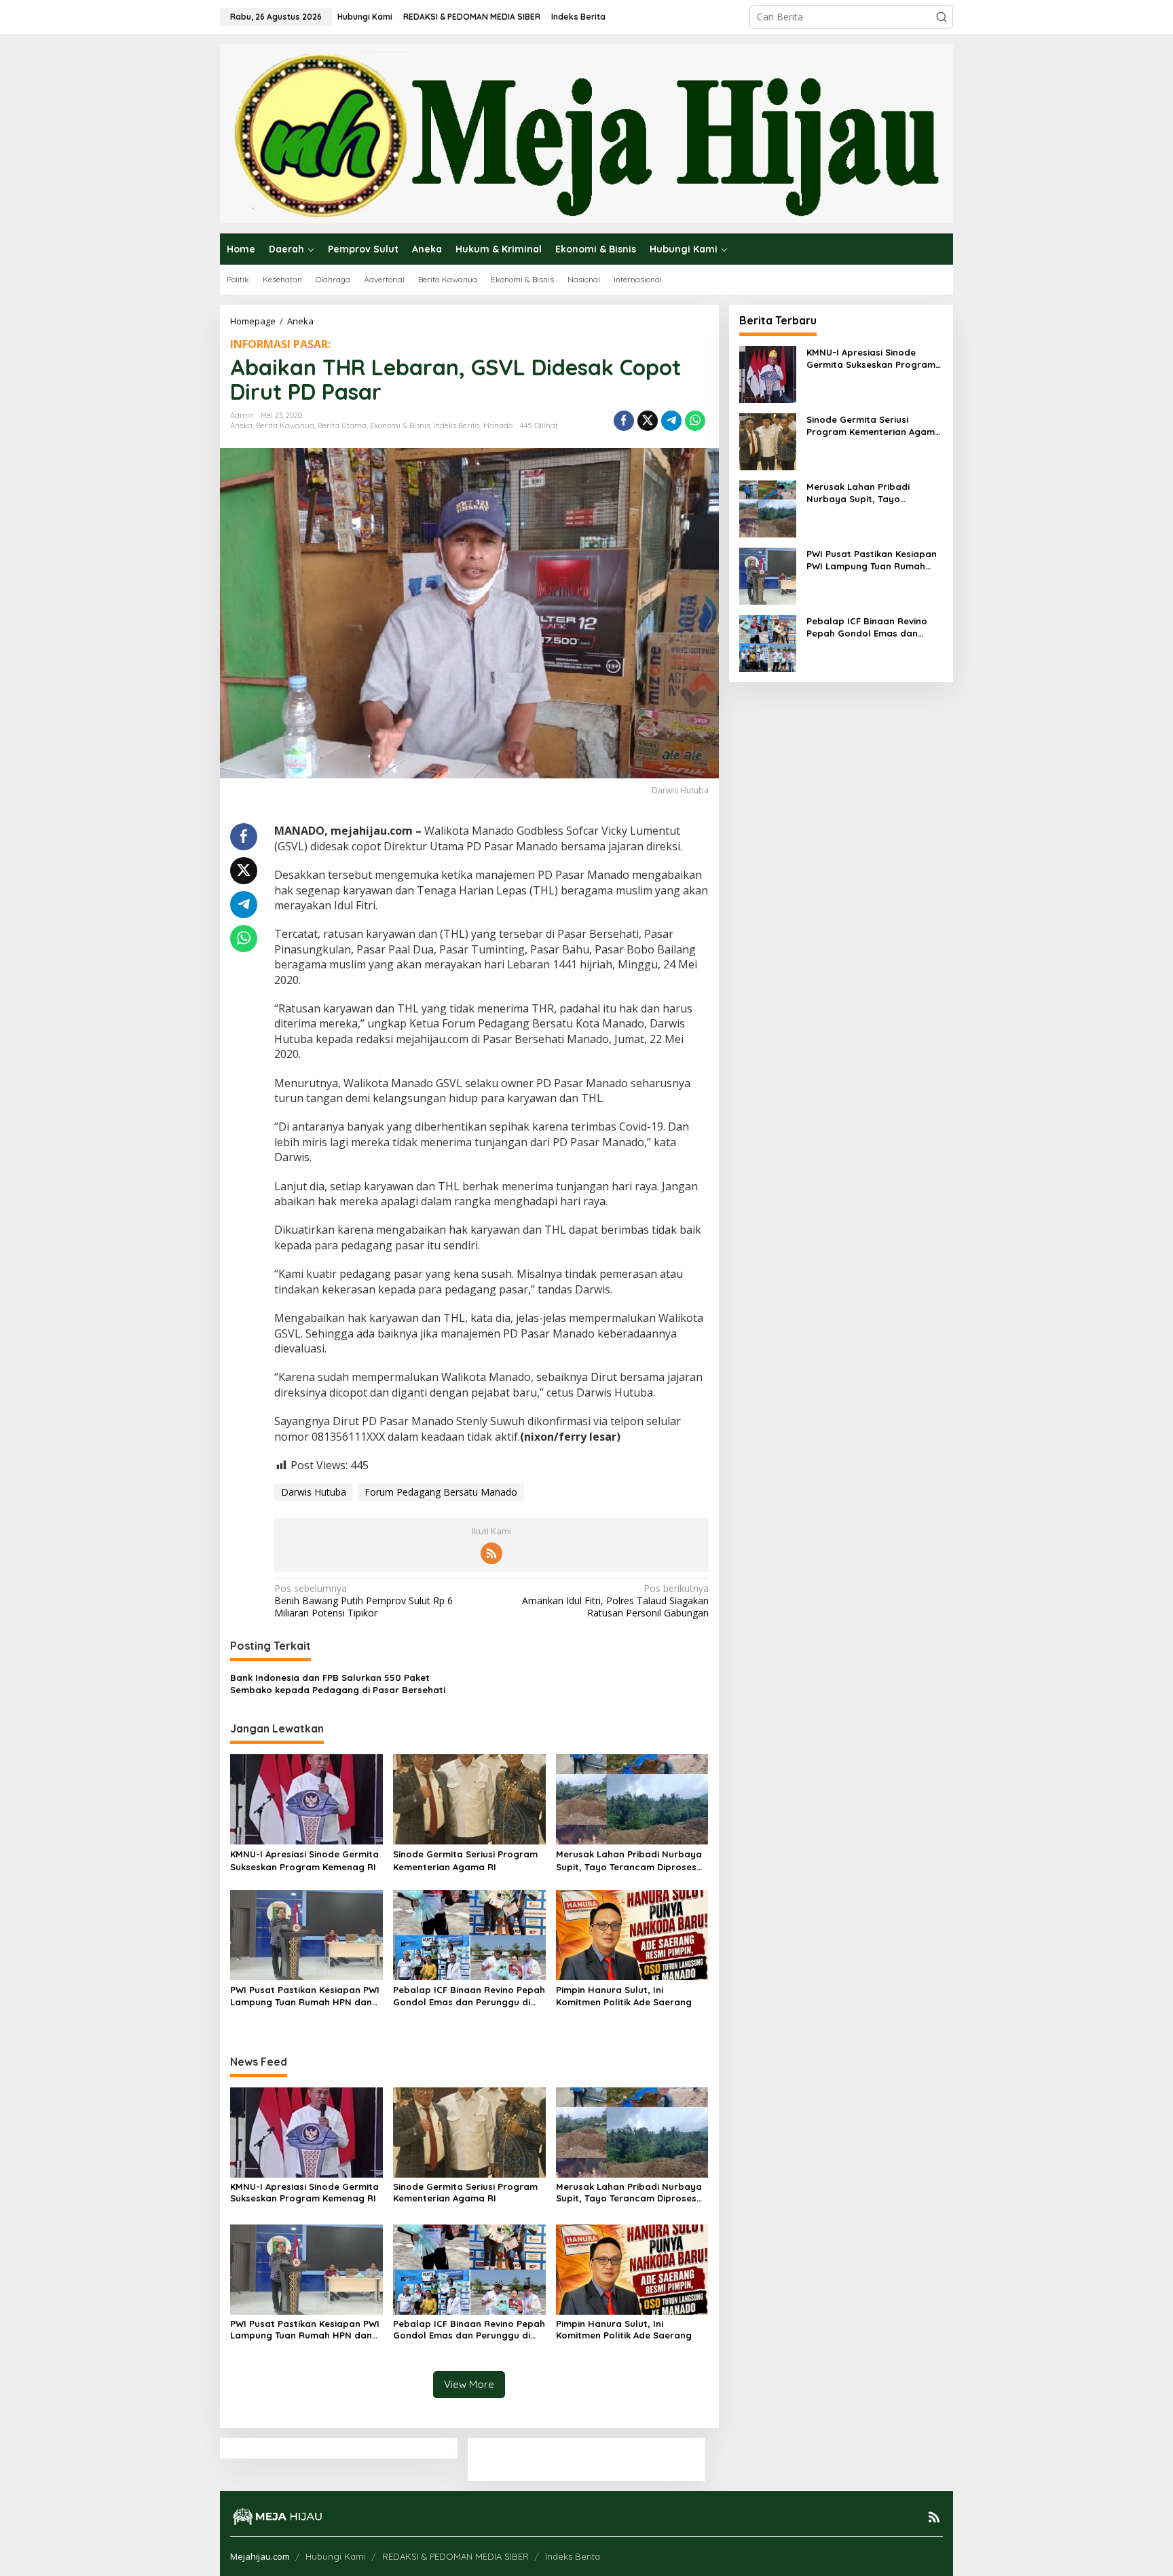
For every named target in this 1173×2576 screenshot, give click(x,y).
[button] (942, 17)
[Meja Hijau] (586, 133)
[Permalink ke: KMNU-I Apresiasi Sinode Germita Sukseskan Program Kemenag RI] (306, 1798)
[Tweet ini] (648, 421)
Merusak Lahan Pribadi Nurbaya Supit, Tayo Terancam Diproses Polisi (629, 1860)
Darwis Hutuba (314, 1492)
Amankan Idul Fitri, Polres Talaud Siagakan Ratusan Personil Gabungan (615, 1601)
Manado (498, 425)
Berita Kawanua (285, 425)
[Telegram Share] (671, 421)
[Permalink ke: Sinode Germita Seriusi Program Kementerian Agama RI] (469, 1798)
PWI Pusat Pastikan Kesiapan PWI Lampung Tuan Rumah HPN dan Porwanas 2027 (305, 1996)
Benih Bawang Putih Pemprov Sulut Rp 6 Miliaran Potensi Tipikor (364, 1601)
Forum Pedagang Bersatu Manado (441, 1492)
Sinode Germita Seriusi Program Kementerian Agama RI (465, 1860)
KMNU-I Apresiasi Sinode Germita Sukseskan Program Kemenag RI (304, 1860)
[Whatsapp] (695, 421)
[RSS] (491, 1553)
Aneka (241, 425)
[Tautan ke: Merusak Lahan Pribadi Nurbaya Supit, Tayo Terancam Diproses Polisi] (768, 507)
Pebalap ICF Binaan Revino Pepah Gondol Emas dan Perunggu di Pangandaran (469, 1996)
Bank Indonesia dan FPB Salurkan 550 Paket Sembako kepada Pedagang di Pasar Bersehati (338, 1684)
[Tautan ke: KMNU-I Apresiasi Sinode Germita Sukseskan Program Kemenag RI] (768, 373)
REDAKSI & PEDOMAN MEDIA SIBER (455, 2556)
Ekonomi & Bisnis (400, 425)
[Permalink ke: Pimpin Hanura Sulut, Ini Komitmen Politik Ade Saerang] (632, 1934)
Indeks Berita (457, 425)
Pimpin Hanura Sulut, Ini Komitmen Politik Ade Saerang (624, 1996)
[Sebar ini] (624, 421)
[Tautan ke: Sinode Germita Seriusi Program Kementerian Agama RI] (768, 440)
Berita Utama (342, 425)
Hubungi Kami (336, 2556)
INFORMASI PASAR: (280, 344)
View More (469, 2384)
